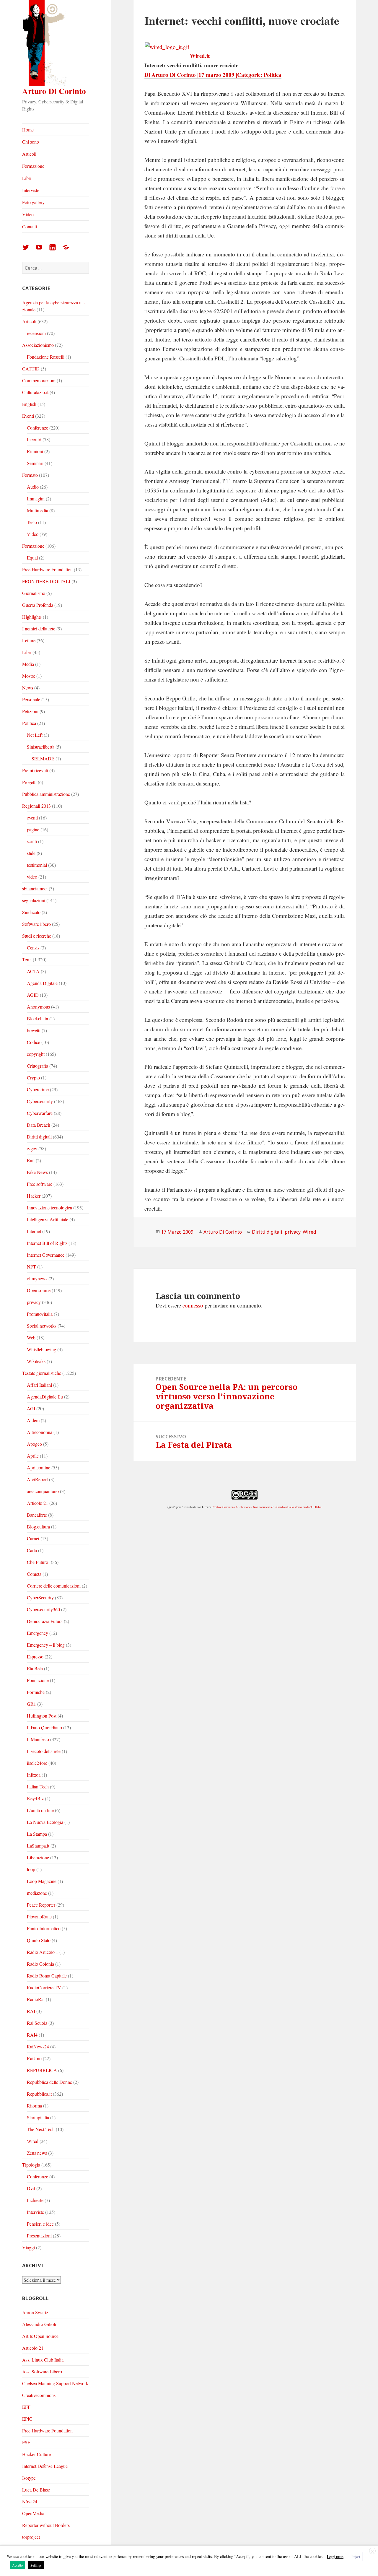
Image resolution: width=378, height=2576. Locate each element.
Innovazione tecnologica (49, 1207)
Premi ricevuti (35, 770)
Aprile (33, 1456)
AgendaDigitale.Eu (45, 1397)
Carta (32, 1550)
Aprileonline (39, 1467)
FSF (26, 2442)
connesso (193, 1305)
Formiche (36, 1692)
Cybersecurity (40, 1101)
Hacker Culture (36, 2454)
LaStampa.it (38, 1846)
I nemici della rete (39, 628)
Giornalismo (34, 593)
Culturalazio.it (35, 392)
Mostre (29, 676)
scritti (32, 841)
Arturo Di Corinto (54, 91)
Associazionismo (38, 345)
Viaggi (28, 2247)
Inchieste (35, 2200)
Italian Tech (38, 1787)
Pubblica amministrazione (46, 794)
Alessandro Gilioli (39, 2324)
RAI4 (32, 2035)
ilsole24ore (37, 1763)
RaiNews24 (38, 2046)
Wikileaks (36, 1361)
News (28, 688)
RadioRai (36, 1999)
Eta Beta (35, 1668)
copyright (36, 1054)
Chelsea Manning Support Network (55, 2383)
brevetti (34, 1030)
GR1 (31, 1704)
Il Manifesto (38, 1739)
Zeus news (37, 2153)
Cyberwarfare (40, 1113)
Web (31, 1337)
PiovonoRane (39, 1916)
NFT (31, 1267)
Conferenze (38, 428)
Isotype (29, 2478)
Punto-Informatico (44, 1928)
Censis (33, 948)
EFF (26, 2407)
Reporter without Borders (46, 2525)
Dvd (31, 2188)
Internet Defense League (45, 2466)
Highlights (32, 617)
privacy (34, 1302)
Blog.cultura (38, 1527)
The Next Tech (41, 2129)
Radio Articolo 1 (43, 1952)
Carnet (33, 1538)
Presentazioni (39, 2236)
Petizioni (30, 711)
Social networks (42, 1326)
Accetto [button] (17, 2565)
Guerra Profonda (38, 605)
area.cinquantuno (43, 1491)
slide (31, 853)
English (29, 404)
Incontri (34, 439)
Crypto (33, 1078)
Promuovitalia (40, 1314)
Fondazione (38, 1680)
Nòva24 (30, 2501)
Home (28, 130)
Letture (29, 640)
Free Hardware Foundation (47, 569)
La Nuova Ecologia (45, 1822)
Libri (27, 178)
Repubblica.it (39, 2094)
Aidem (33, 1420)
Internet (34, 1231)
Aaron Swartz (35, 2312)
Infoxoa (34, 1775)
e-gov (32, 1148)
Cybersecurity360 (43, 1609)
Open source (39, 1290)
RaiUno (34, 2058)
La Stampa (37, 1834)
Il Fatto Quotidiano (44, 1727)
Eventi (28, 416)
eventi (32, 818)
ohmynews (37, 1278)
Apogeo (34, 1444)
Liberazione (38, 1857)
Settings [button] (36, 2565)
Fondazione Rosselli (46, 357)
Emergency (38, 1633)
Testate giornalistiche (42, 1373)
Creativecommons (39, 2395)
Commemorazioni (39, 380)
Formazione (33, 166)
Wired (33, 2141)
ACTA (33, 971)
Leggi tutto (335, 2557)
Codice (34, 1042)
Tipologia (31, 2165)
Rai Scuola (37, 2023)
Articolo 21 (38, 1503)
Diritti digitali (39, 1137)
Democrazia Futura (45, 1621)
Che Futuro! (38, 1562)
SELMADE (43, 758)
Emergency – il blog (46, 1645)
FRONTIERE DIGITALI (46, 581)
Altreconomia (40, 1432)
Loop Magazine (42, 1881)
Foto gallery (33, 202)
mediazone (37, 1893)
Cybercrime (38, 1089)
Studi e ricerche (37, 936)
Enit (31, 1160)
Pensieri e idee (40, 2224)
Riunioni (35, 451)
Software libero (36, 924)
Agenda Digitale (42, 983)
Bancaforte (37, 1515)
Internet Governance (46, 1255)
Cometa (34, 1574)
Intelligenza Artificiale (48, 1219)
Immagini (36, 499)
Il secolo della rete (44, 1751)
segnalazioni (34, 900)
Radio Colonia (40, 1964)
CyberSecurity (40, 1597)
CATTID (31, 369)
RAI (31, 2011)
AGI (31, 1408)
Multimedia (38, 510)
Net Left (35, 735)
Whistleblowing (41, 1349)
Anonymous (38, 1007)
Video (28, 214)
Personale (31, 699)
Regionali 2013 (36, 806)
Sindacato (31, 912)
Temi (27, 959)
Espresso (35, 1657)
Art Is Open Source (40, 2336)
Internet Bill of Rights (47, 1243)
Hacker (34, 1196)
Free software (40, 1184)
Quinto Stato (39, 1940)
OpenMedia (33, 2513)
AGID (33, 995)
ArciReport (37, 1479)
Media (28, 664)
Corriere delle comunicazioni (54, 1586)
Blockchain (38, 1018)
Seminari (35, 463)
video (32, 877)
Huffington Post (42, 1716)
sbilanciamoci (35, 888)
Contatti (30, 226)
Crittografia (38, 1066)
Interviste (31, 190)
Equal (32, 558)
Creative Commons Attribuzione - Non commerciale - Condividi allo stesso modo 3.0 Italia (266, 1507)
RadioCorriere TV (44, 1987)
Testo (32, 522)
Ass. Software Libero (42, 2371)
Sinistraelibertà (41, 747)
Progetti (29, 782)
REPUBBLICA (42, 2070)
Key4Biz (35, 1798)
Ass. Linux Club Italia (43, 2360)
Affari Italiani (39, 1385)
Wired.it (200, 56)
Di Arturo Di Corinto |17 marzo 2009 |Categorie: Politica (213, 75)
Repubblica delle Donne (49, 2082)
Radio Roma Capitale (47, 1976)
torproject (31, 2537)
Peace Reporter (41, 1905)
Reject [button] (356, 2557)
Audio (33, 487)
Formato (30, 475)
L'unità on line (40, 1810)
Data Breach (39, 1125)
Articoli (29, 154)
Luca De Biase (36, 2490)
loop (31, 1869)
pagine (33, 829)
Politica (29, 723)
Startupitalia (38, 2117)
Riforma (34, 2106)
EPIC (27, 2419)
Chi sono (31, 142)
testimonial (37, 865)
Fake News (37, 1172)
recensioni (36, 333)
